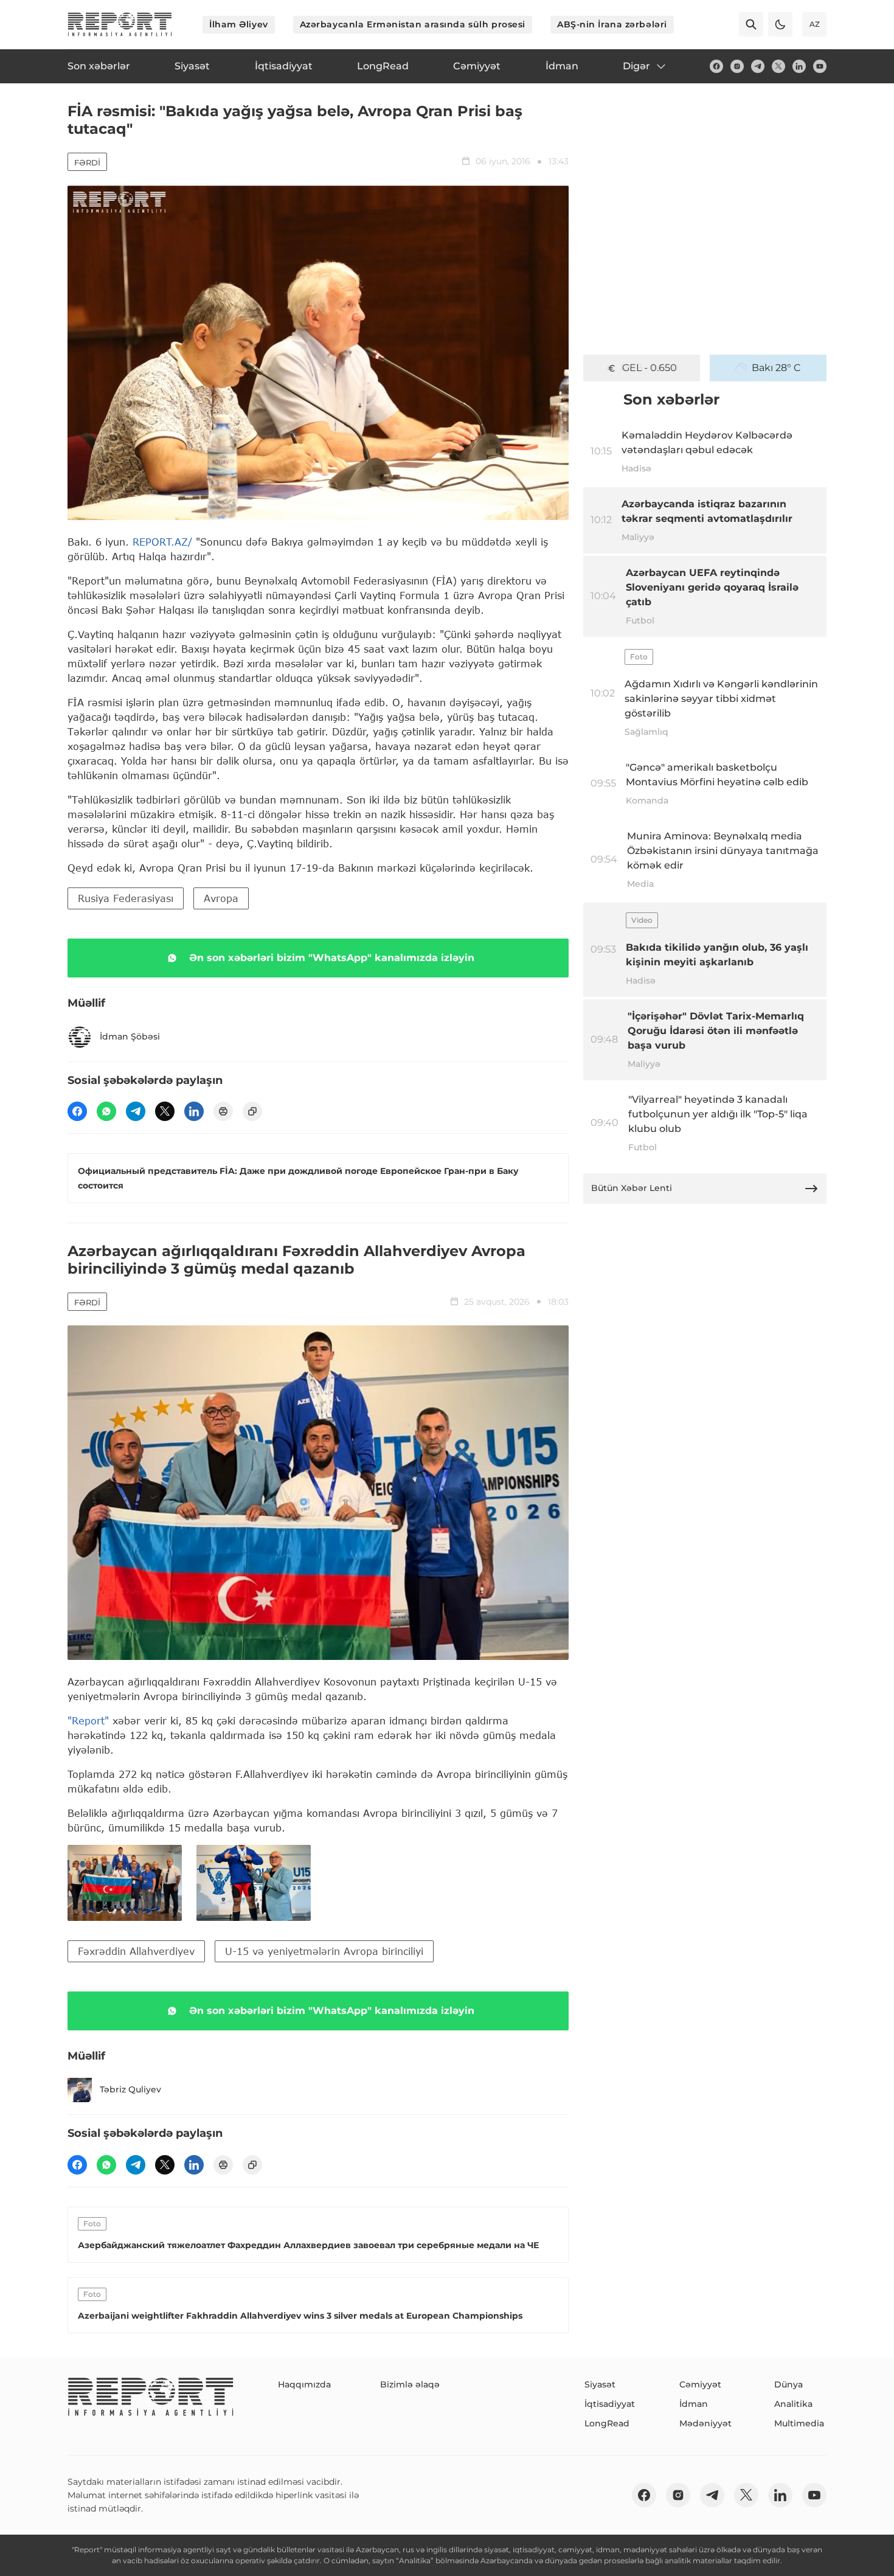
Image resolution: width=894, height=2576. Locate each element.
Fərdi (87, 162)
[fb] (716, 66)
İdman (694, 2404)
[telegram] (758, 66)
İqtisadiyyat (610, 2404)
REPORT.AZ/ (162, 542)
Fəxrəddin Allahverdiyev (136, 1951)
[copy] (252, 1111)
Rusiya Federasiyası (126, 898)
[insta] (737, 66)
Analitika (793, 2404)
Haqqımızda (304, 2384)
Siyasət (600, 2384)
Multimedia (799, 2423)
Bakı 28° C (776, 368)
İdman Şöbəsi (130, 1036)
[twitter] (778, 66)
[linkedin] (799, 66)
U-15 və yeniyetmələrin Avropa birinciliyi (324, 1951)
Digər (636, 66)
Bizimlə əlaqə (410, 2384)
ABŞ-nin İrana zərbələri (612, 24)
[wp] (106, 1111)
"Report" (88, 1720)
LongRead (607, 2423)
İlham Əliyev (239, 24)
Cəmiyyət (700, 2384)
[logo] (120, 24)
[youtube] (820, 66)
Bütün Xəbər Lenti (632, 1188)
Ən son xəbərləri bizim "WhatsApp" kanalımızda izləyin (332, 958)
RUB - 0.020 (650, 368)
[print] (223, 1111)
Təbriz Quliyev (130, 2089)
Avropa (221, 898)
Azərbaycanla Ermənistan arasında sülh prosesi (413, 24)
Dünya (788, 2384)
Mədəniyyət (705, 2423)
